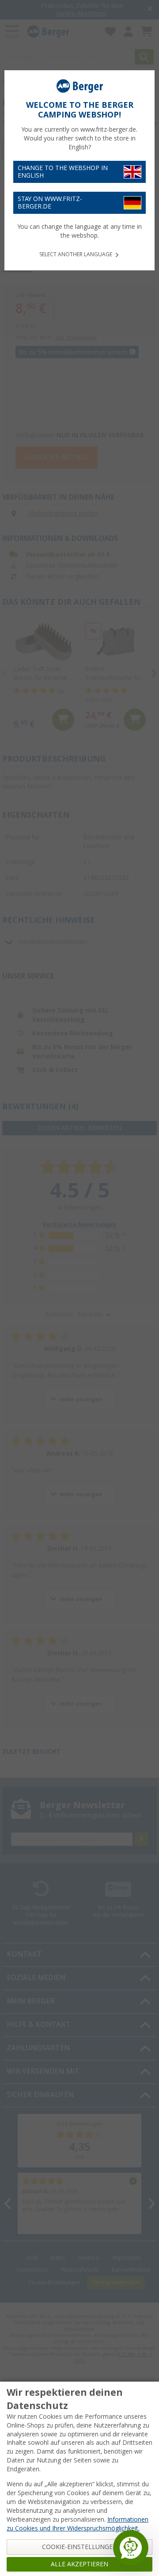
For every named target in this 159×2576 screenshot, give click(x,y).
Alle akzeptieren (79, 2564)
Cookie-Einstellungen (80, 2547)
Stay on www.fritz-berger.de (50, 203)
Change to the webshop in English (63, 172)
